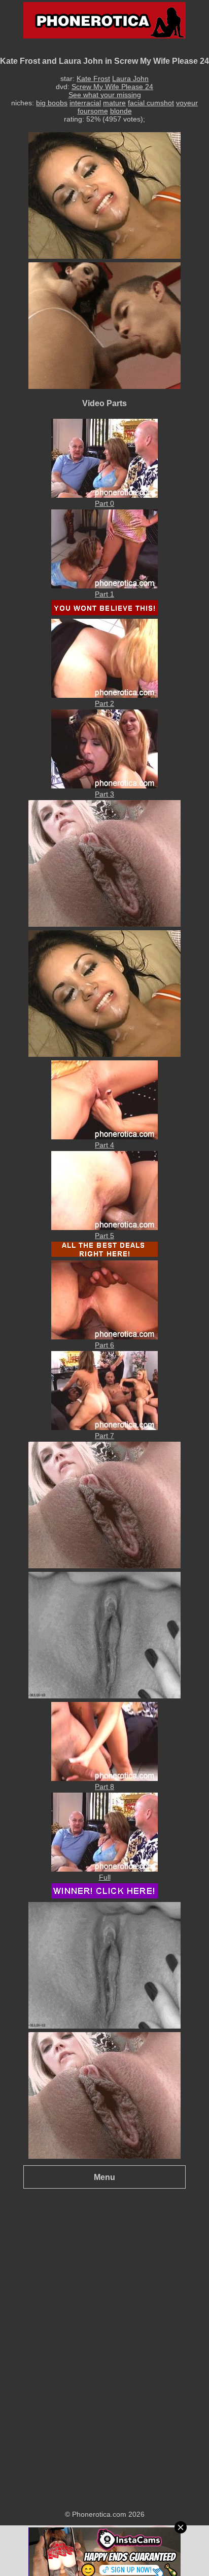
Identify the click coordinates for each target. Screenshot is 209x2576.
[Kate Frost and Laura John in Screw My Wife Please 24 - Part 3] (104, 786)
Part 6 (104, 1345)
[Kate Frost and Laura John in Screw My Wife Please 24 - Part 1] (104, 586)
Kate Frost (93, 78)
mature (114, 103)
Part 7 (104, 1436)
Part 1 (104, 594)
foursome (93, 111)
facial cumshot (151, 103)
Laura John (130, 78)
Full (105, 1877)
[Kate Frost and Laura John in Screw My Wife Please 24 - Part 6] (104, 1337)
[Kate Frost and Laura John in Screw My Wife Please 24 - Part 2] (104, 695)
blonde (121, 111)
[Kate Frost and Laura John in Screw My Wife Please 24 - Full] (104, 1869)
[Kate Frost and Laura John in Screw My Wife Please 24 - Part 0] (104, 495)
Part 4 (104, 1145)
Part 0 (104, 503)
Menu (104, 2177)
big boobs (52, 103)
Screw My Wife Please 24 (112, 87)
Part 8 (104, 1787)
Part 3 (104, 794)
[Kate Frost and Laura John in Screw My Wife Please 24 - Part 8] (104, 1778)
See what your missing (105, 95)
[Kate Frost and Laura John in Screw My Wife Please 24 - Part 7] (104, 1428)
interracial (85, 103)
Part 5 (104, 1236)
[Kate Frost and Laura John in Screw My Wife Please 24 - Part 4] (104, 1137)
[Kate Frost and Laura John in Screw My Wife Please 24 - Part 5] (104, 1227)
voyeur (187, 103)
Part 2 (104, 703)
